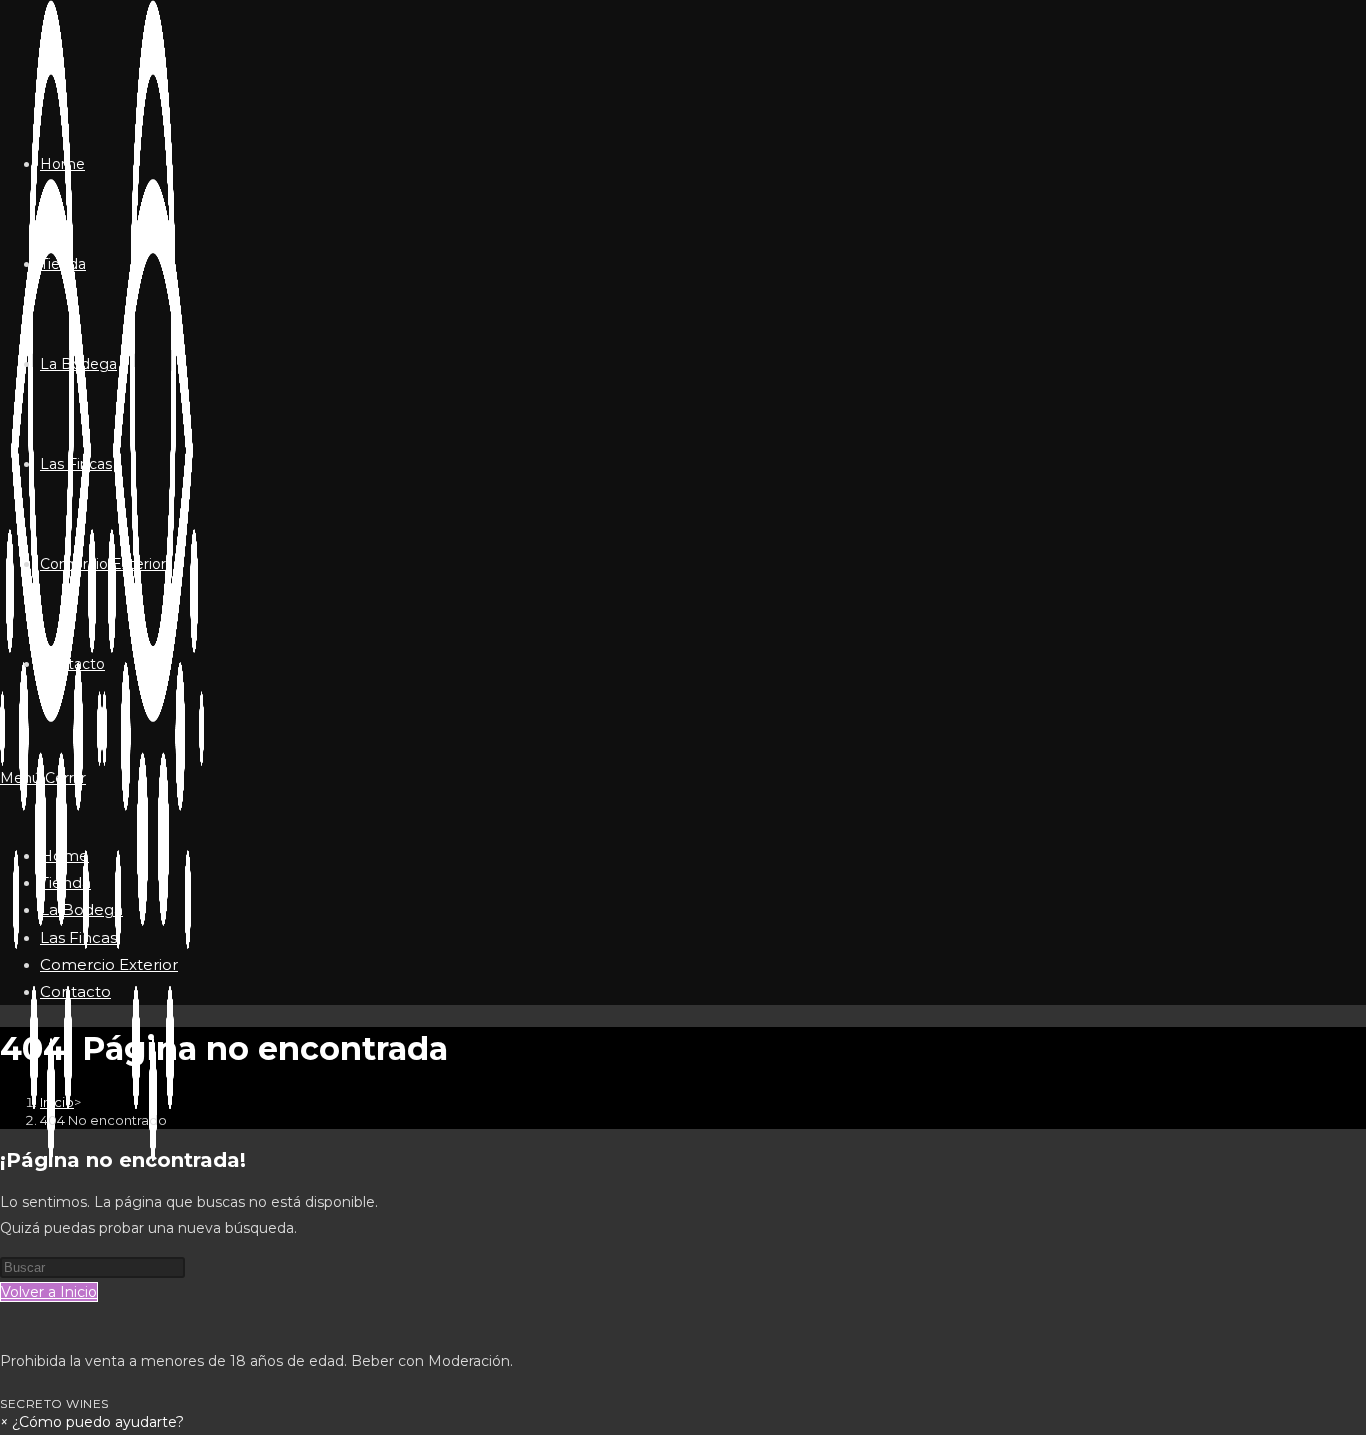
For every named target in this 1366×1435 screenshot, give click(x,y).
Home (64, 855)
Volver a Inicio (49, 1292)
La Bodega (81, 909)
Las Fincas (78, 937)
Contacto (75, 991)
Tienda (65, 882)
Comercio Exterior (109, 964)
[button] (92, 1422)
